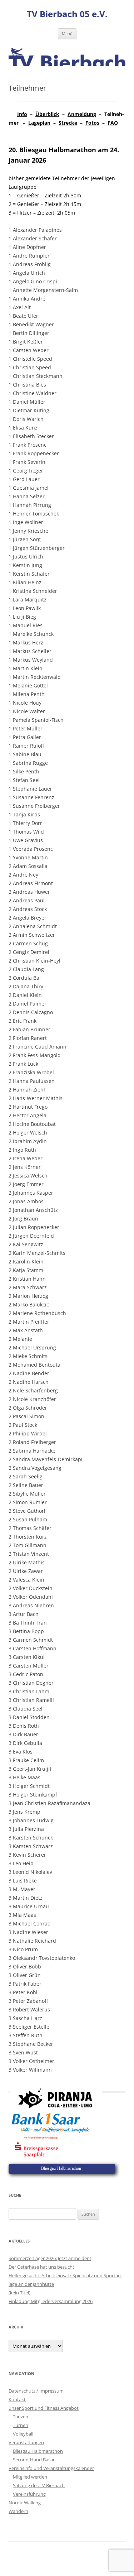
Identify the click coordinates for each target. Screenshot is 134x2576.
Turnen (21, 2425)
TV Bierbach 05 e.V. (67, 14)
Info (22, 114)
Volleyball (23, 2434)
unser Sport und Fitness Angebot (44, 2408)
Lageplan (39, 123)
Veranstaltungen (26, 2442)
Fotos (92, 123)
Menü (67, 33)
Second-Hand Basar (34, 2460)
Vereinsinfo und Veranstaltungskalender (51, 2468)
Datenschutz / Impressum (36, 2391)
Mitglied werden (30, 2477)
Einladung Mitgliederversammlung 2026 (51, 2301)
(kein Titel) (19, 2293)
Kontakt (17, 2399)
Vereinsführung (29, 2494)
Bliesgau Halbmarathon (38, 2451)
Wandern (18, 2511)
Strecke (68, 123)
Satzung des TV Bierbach (39, 2485)
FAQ (113, 123)
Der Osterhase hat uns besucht (41, 2267)
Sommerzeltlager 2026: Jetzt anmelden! (50, 2258)
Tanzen (21, 2417)
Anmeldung (82, 114)
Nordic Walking (25, 2503)
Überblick (47, 114)
